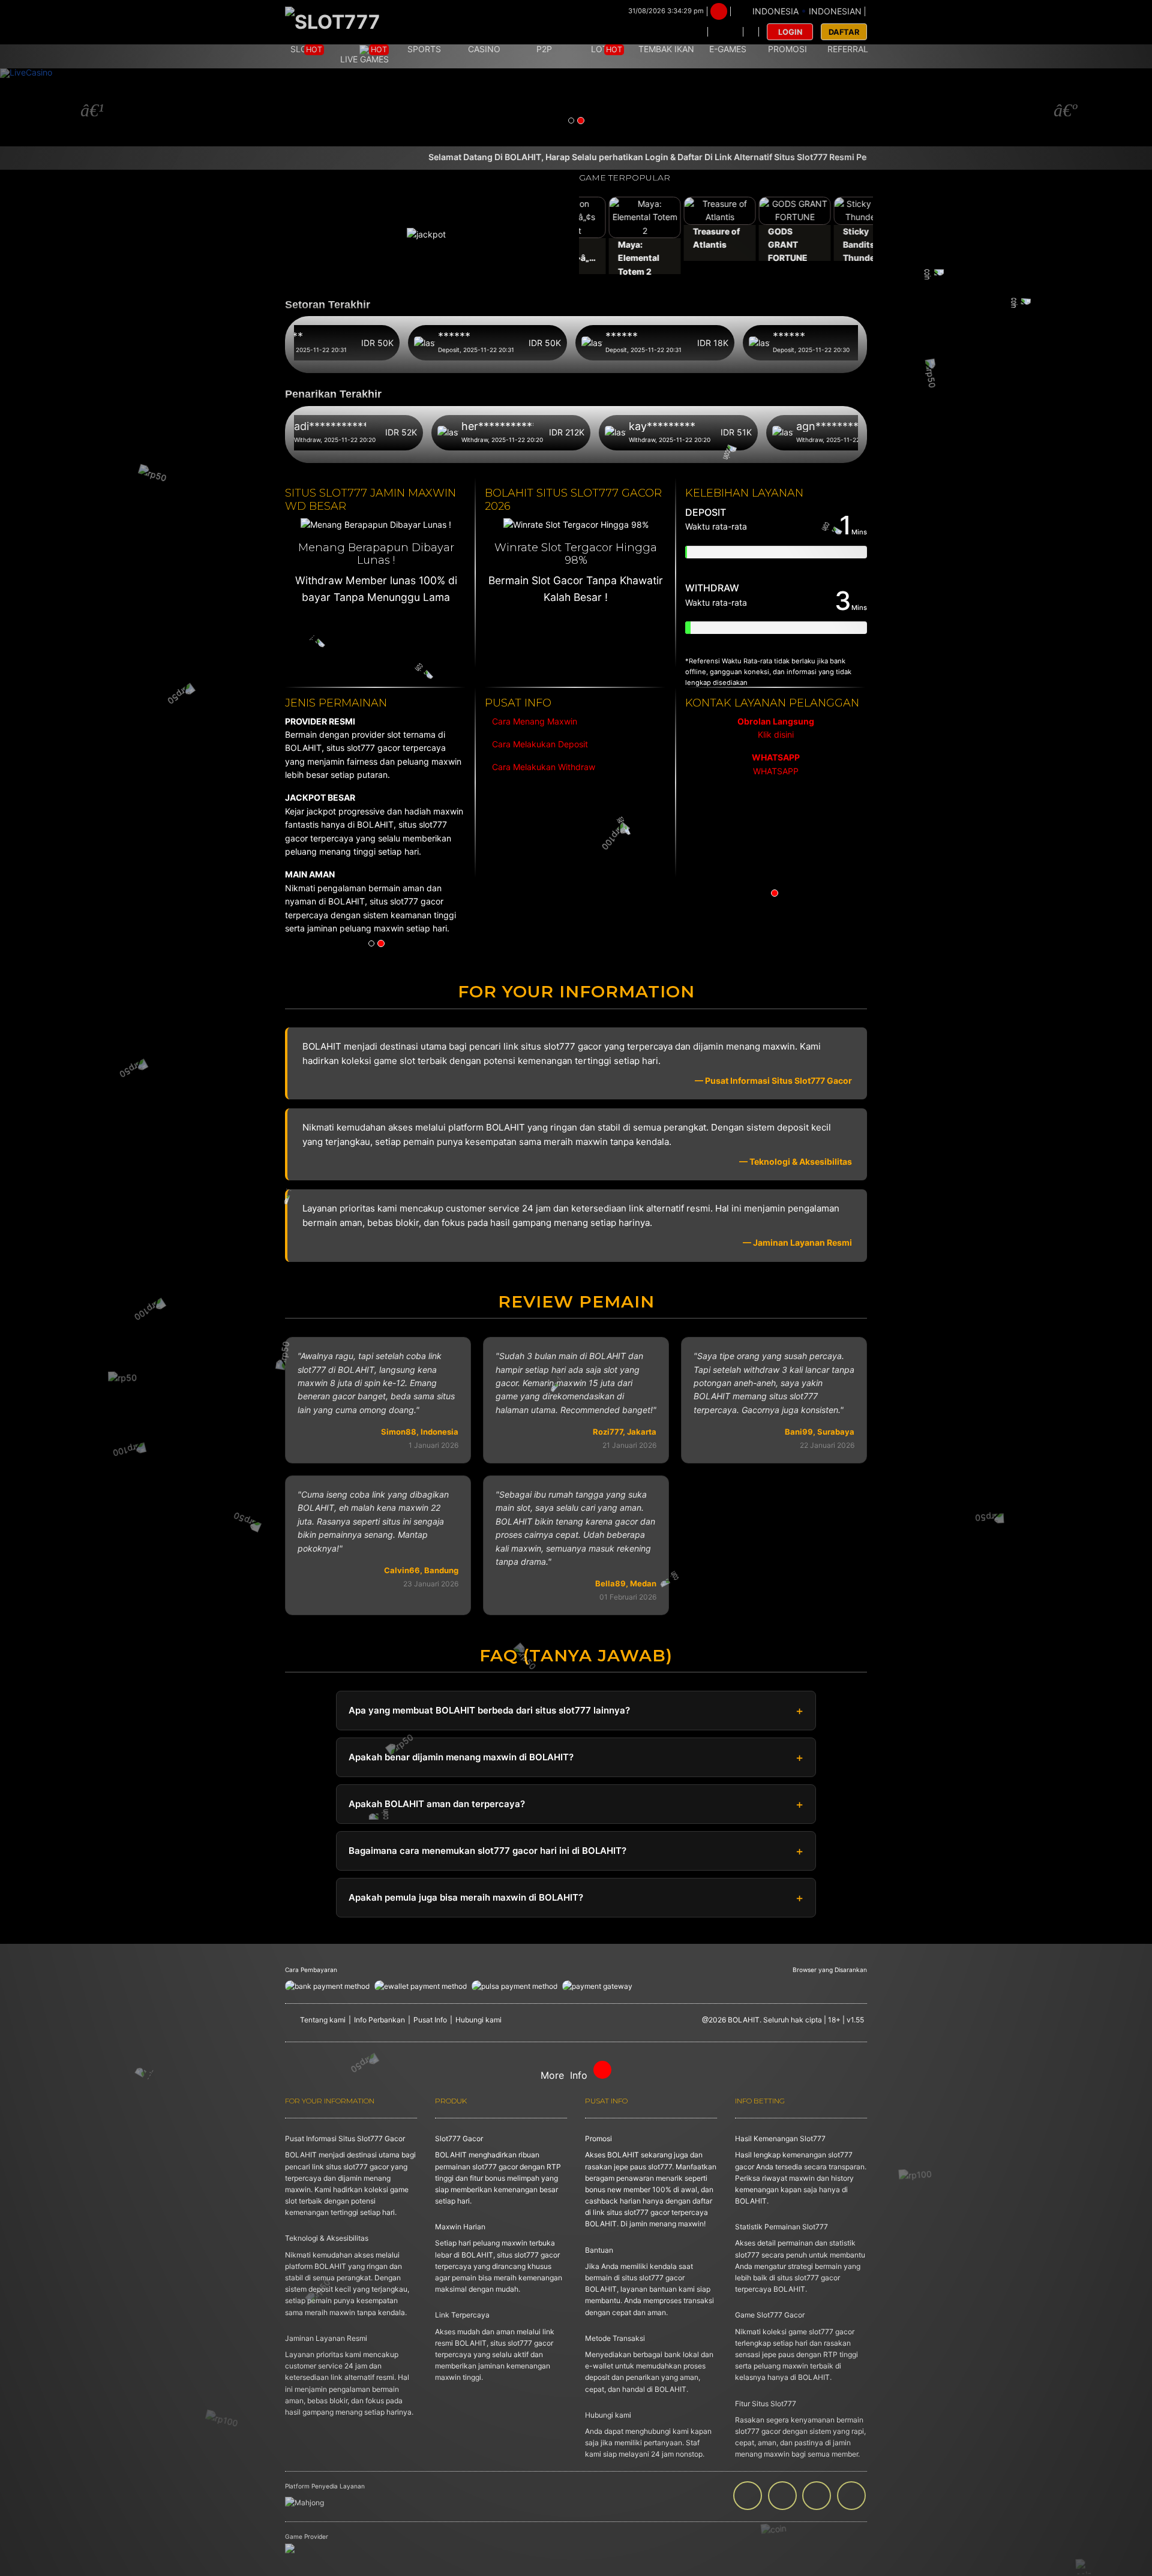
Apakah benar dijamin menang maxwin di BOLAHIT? (461, 1757)
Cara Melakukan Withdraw (541, 767)
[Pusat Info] (725, 32)
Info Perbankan (379, 2020)
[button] (86, 107)
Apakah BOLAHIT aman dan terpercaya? (437, 1804)
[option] (776, 747)
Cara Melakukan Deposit (539, 744)
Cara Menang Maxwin (533, 721)
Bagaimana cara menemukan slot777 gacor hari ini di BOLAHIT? (487, 1851)
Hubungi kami (478, 2020)
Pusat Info (430, 2020)
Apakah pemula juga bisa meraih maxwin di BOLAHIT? (466, 1897)
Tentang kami (323, 2020)
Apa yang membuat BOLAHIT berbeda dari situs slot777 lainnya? (489, 1710)
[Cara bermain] (691, 32)
